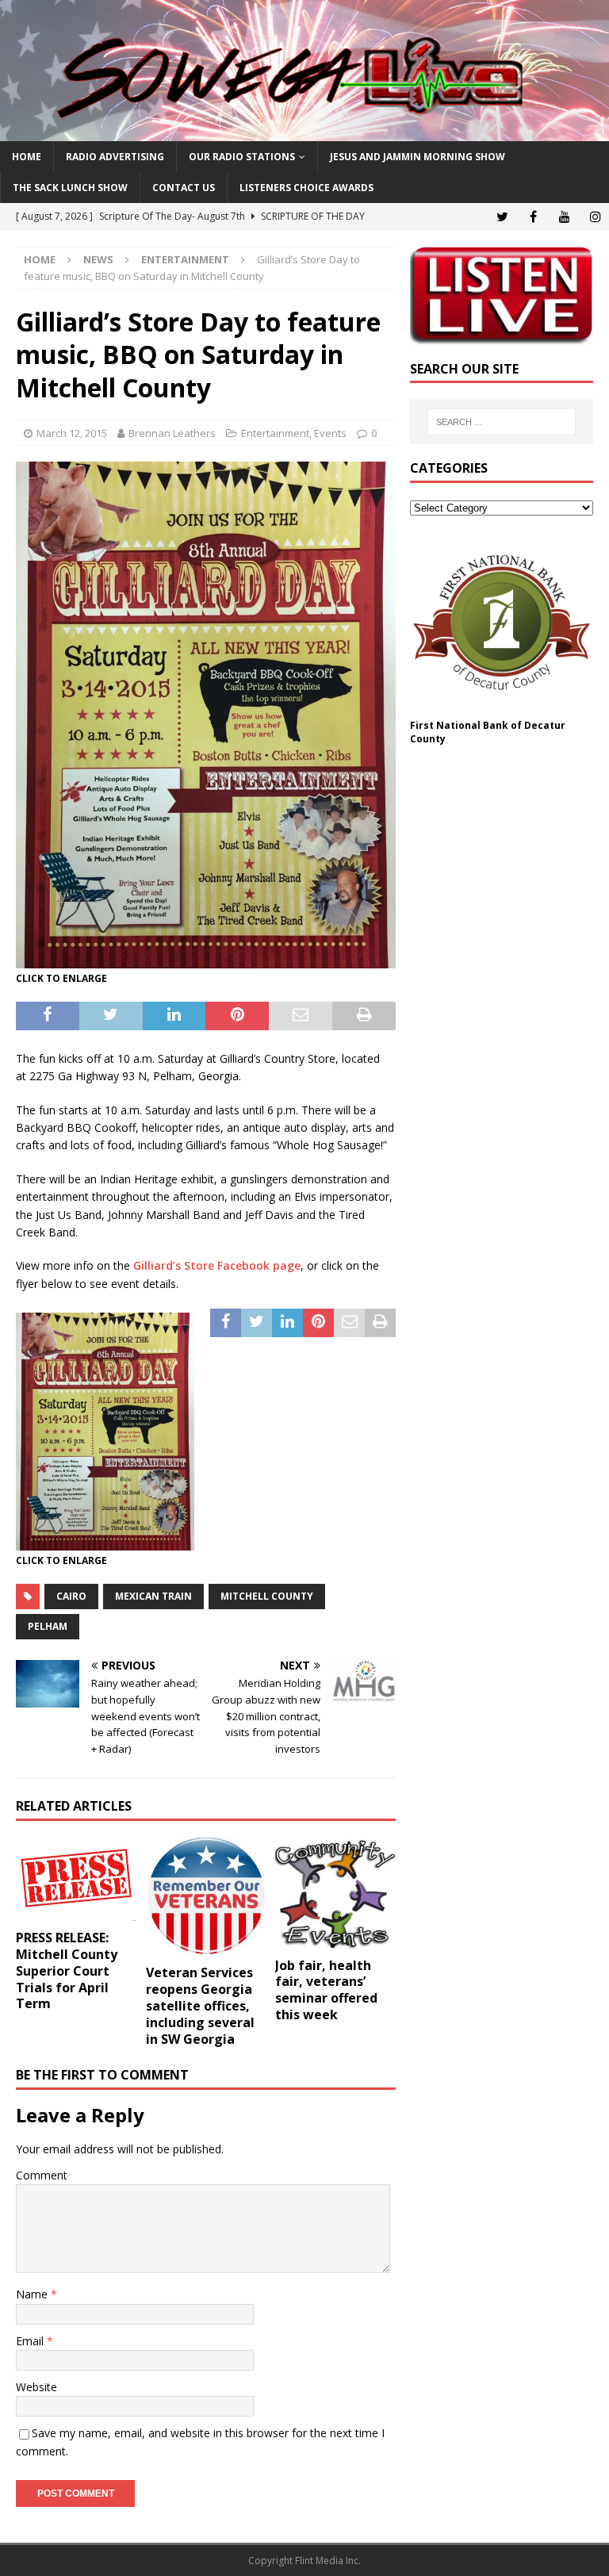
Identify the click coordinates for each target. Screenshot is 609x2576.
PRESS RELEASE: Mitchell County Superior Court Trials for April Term (67, 1970)
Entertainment (275, 433)
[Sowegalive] (304, 132)
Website (36, 2387)
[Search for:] (502, 422)
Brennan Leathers (172, 433)
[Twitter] (502, 217)
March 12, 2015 (72, 433)
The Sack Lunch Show (70, 188)
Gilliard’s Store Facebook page (217, 1265)
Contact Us (184, 188)
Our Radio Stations (242, 157)
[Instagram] (595, 217)
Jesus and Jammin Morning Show (417, 157)
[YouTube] (564, 217)
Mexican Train (153, 1596)
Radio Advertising (115, 157)
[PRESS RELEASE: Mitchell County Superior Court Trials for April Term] (76, 1880)
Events (330, 433)
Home (27, 157)
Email (31, 2341)
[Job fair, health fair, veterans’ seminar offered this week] (335, 1893)
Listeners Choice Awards (306, 188)
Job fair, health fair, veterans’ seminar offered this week (326, 1990)
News (98, 259)
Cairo (71, 1596)
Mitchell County (267, 1596)
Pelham (48, 1626)
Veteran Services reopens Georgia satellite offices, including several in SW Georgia (200, 2005)
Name (33, 2294)
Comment (42, 2175)
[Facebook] (533, 217)
